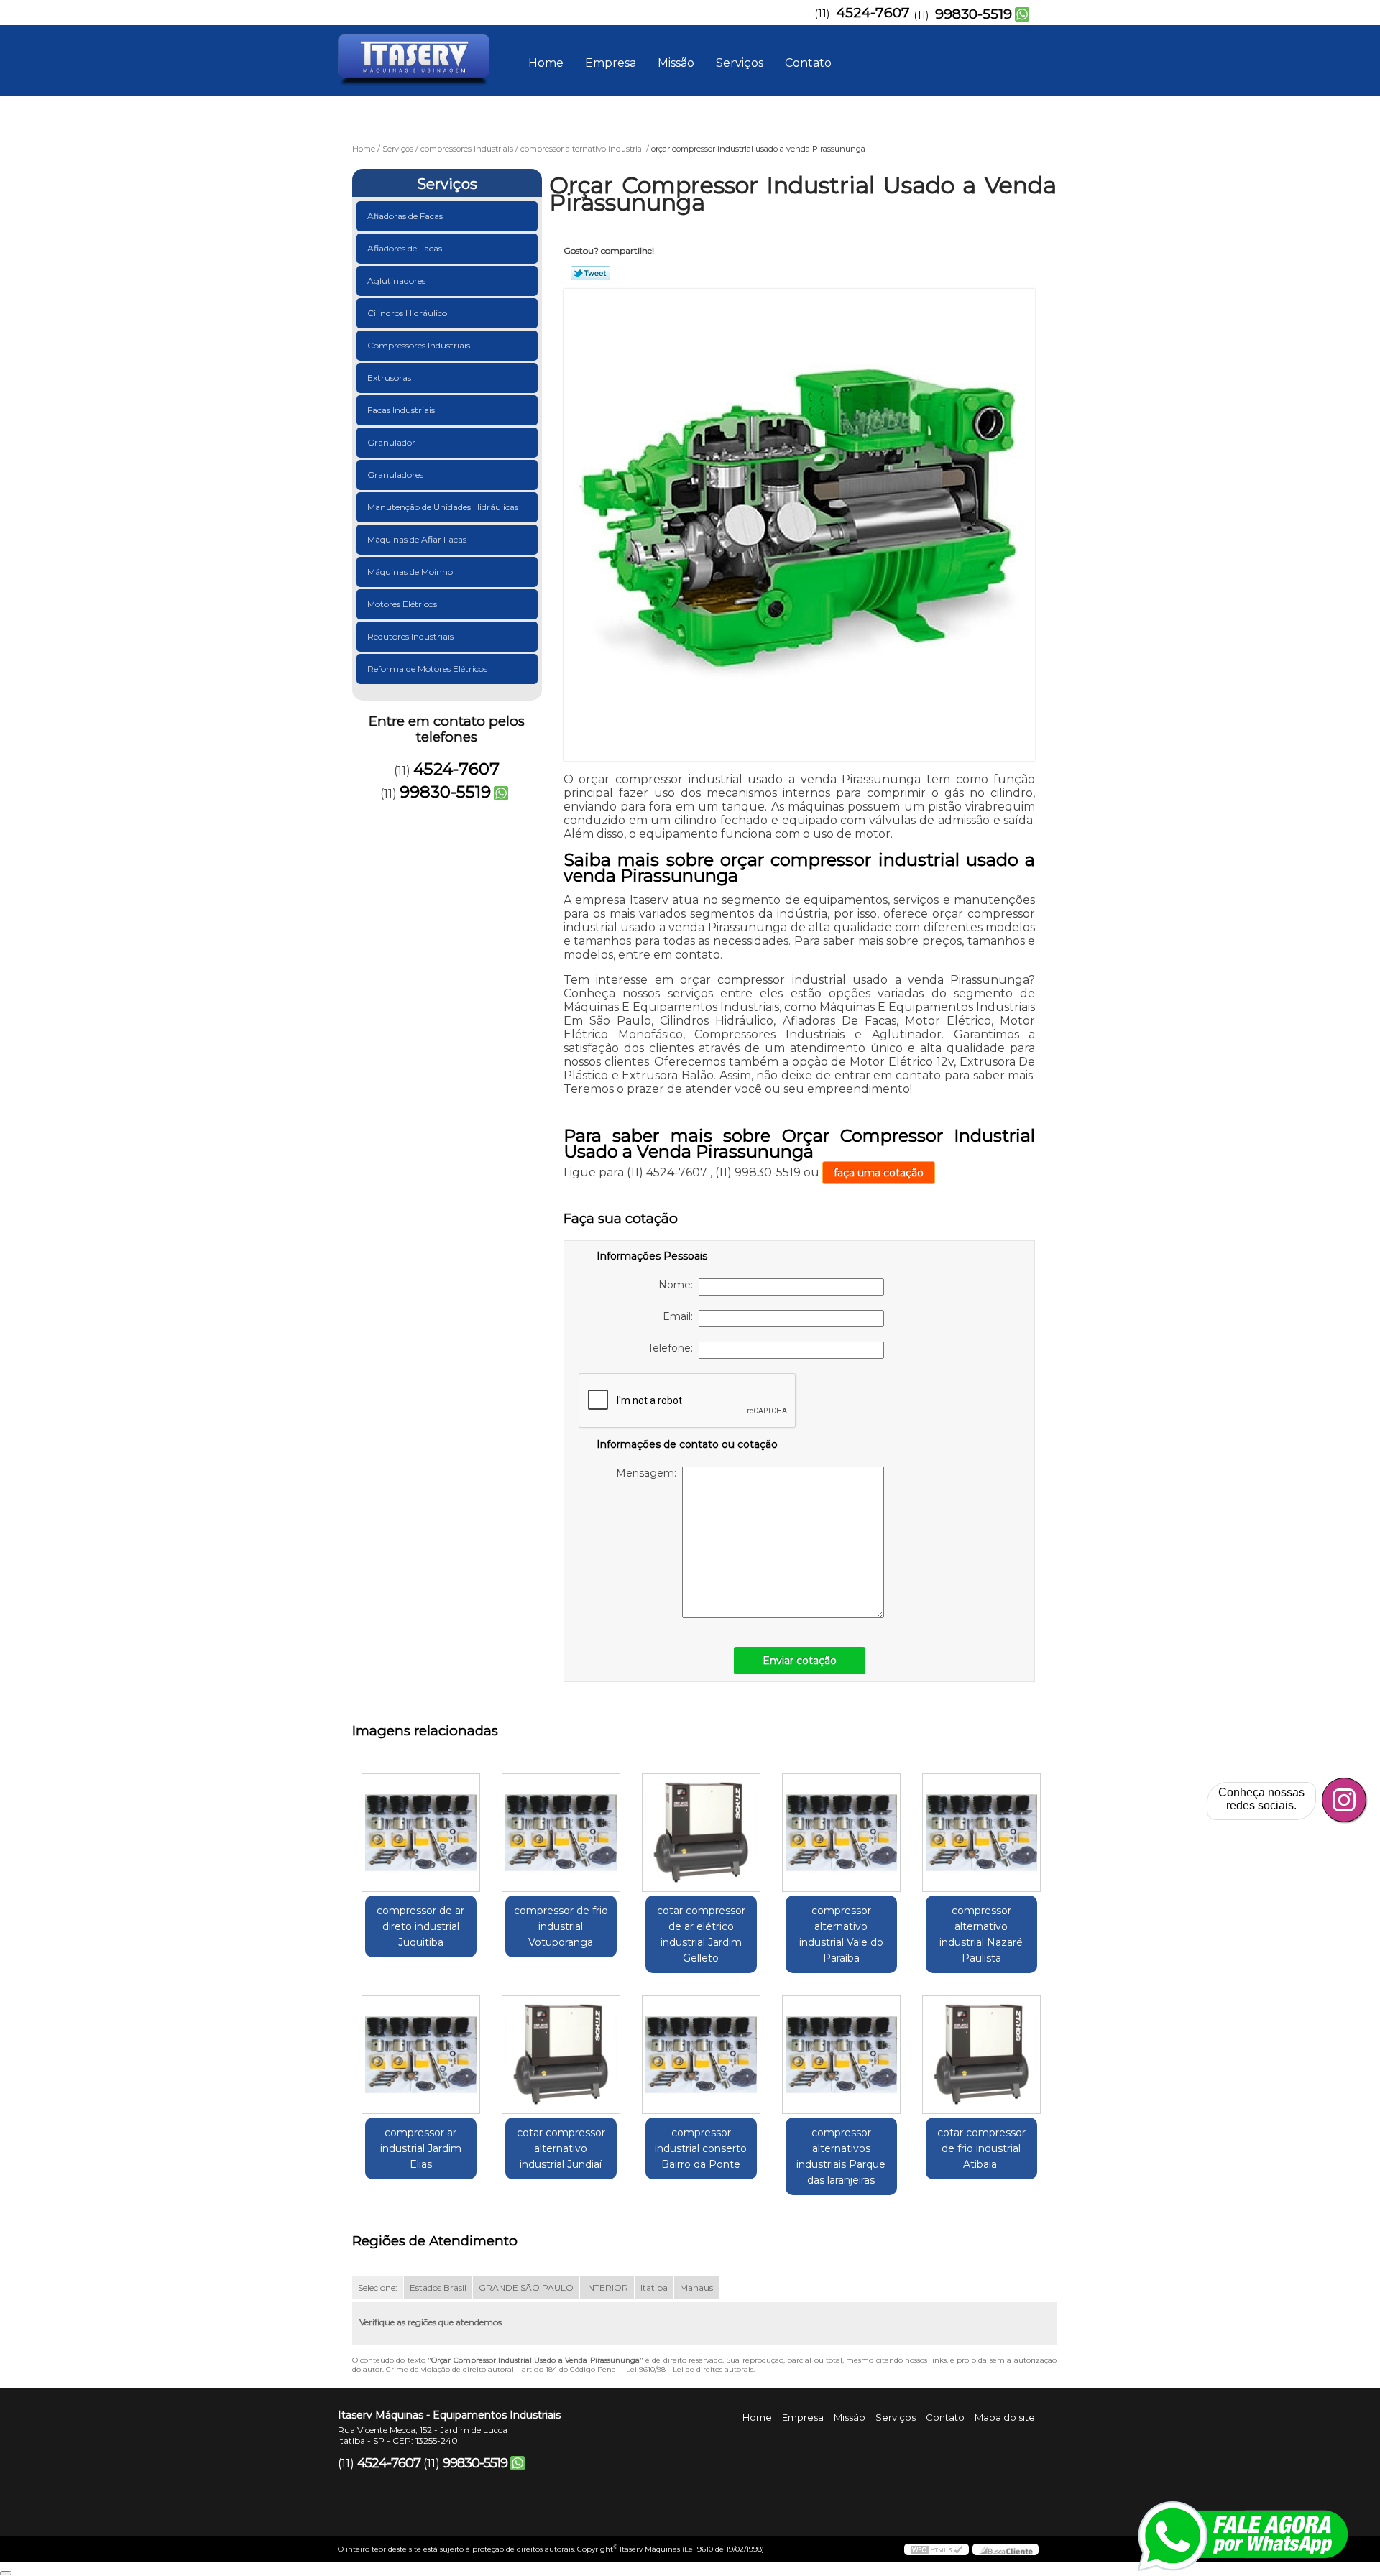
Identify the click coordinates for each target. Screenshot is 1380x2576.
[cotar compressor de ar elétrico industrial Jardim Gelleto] (701, 1833)
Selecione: (378, 2288)
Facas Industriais (401, 410)
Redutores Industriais (410, 636)
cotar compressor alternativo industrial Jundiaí (561, 2148)
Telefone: (673, 1348)
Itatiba (654, 2288)
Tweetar (590, 273)
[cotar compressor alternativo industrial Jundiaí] (561, 2055)
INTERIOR (607, 2288)
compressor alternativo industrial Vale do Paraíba (841, 1934)
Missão (676, 63)
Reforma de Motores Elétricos (427, 669)
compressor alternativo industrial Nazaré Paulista (981, 1934)
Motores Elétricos (402, 604)
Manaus (696, 2288)
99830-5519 (974, 14)
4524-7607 (873, 13)
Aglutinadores (396, 281)
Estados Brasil (438, 2288)
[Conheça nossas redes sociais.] (1344, 1800)
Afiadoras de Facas (405, 216)
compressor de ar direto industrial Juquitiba (420, 1926)
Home (546, 63)
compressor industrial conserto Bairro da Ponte (701, 2148)
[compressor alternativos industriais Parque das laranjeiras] (841, 2055)
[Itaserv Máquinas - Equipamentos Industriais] (420, 54)
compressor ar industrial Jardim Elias (421, 2148)
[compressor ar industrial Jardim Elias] (421, 2055)
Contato (808, 63)
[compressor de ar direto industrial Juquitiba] (421, 1833)
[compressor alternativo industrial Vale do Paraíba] (841, 1833)
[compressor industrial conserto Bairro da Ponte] (701, 2055)
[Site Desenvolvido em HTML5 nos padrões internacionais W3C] (937, 2549)
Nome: (678, 1285)
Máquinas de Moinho (410, 572)
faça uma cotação (879, 1173)
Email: (681, 1316)
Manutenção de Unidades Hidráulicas (443, 507)
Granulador (391, 442)
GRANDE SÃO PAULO (526, 2288)
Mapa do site (1005, 2417)
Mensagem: (649, 1473)
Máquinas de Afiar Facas (417, 539)
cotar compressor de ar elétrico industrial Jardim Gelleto (701, 1934)
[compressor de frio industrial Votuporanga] (561, 1833)
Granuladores (395, 475)
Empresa (611, 63)
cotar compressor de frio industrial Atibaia (981, 2148)
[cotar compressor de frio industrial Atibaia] (981, 2055)
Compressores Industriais (419, 345)
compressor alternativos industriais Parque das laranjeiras (841, 2156)
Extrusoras (389, 378)
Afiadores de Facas (405, 248)
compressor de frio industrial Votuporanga (561, 1926)
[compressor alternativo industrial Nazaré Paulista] (981, 1833)
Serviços (740, 63)
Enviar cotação (800, 1661)
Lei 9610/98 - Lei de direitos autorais (690, 2369)
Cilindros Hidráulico (407, 313)
